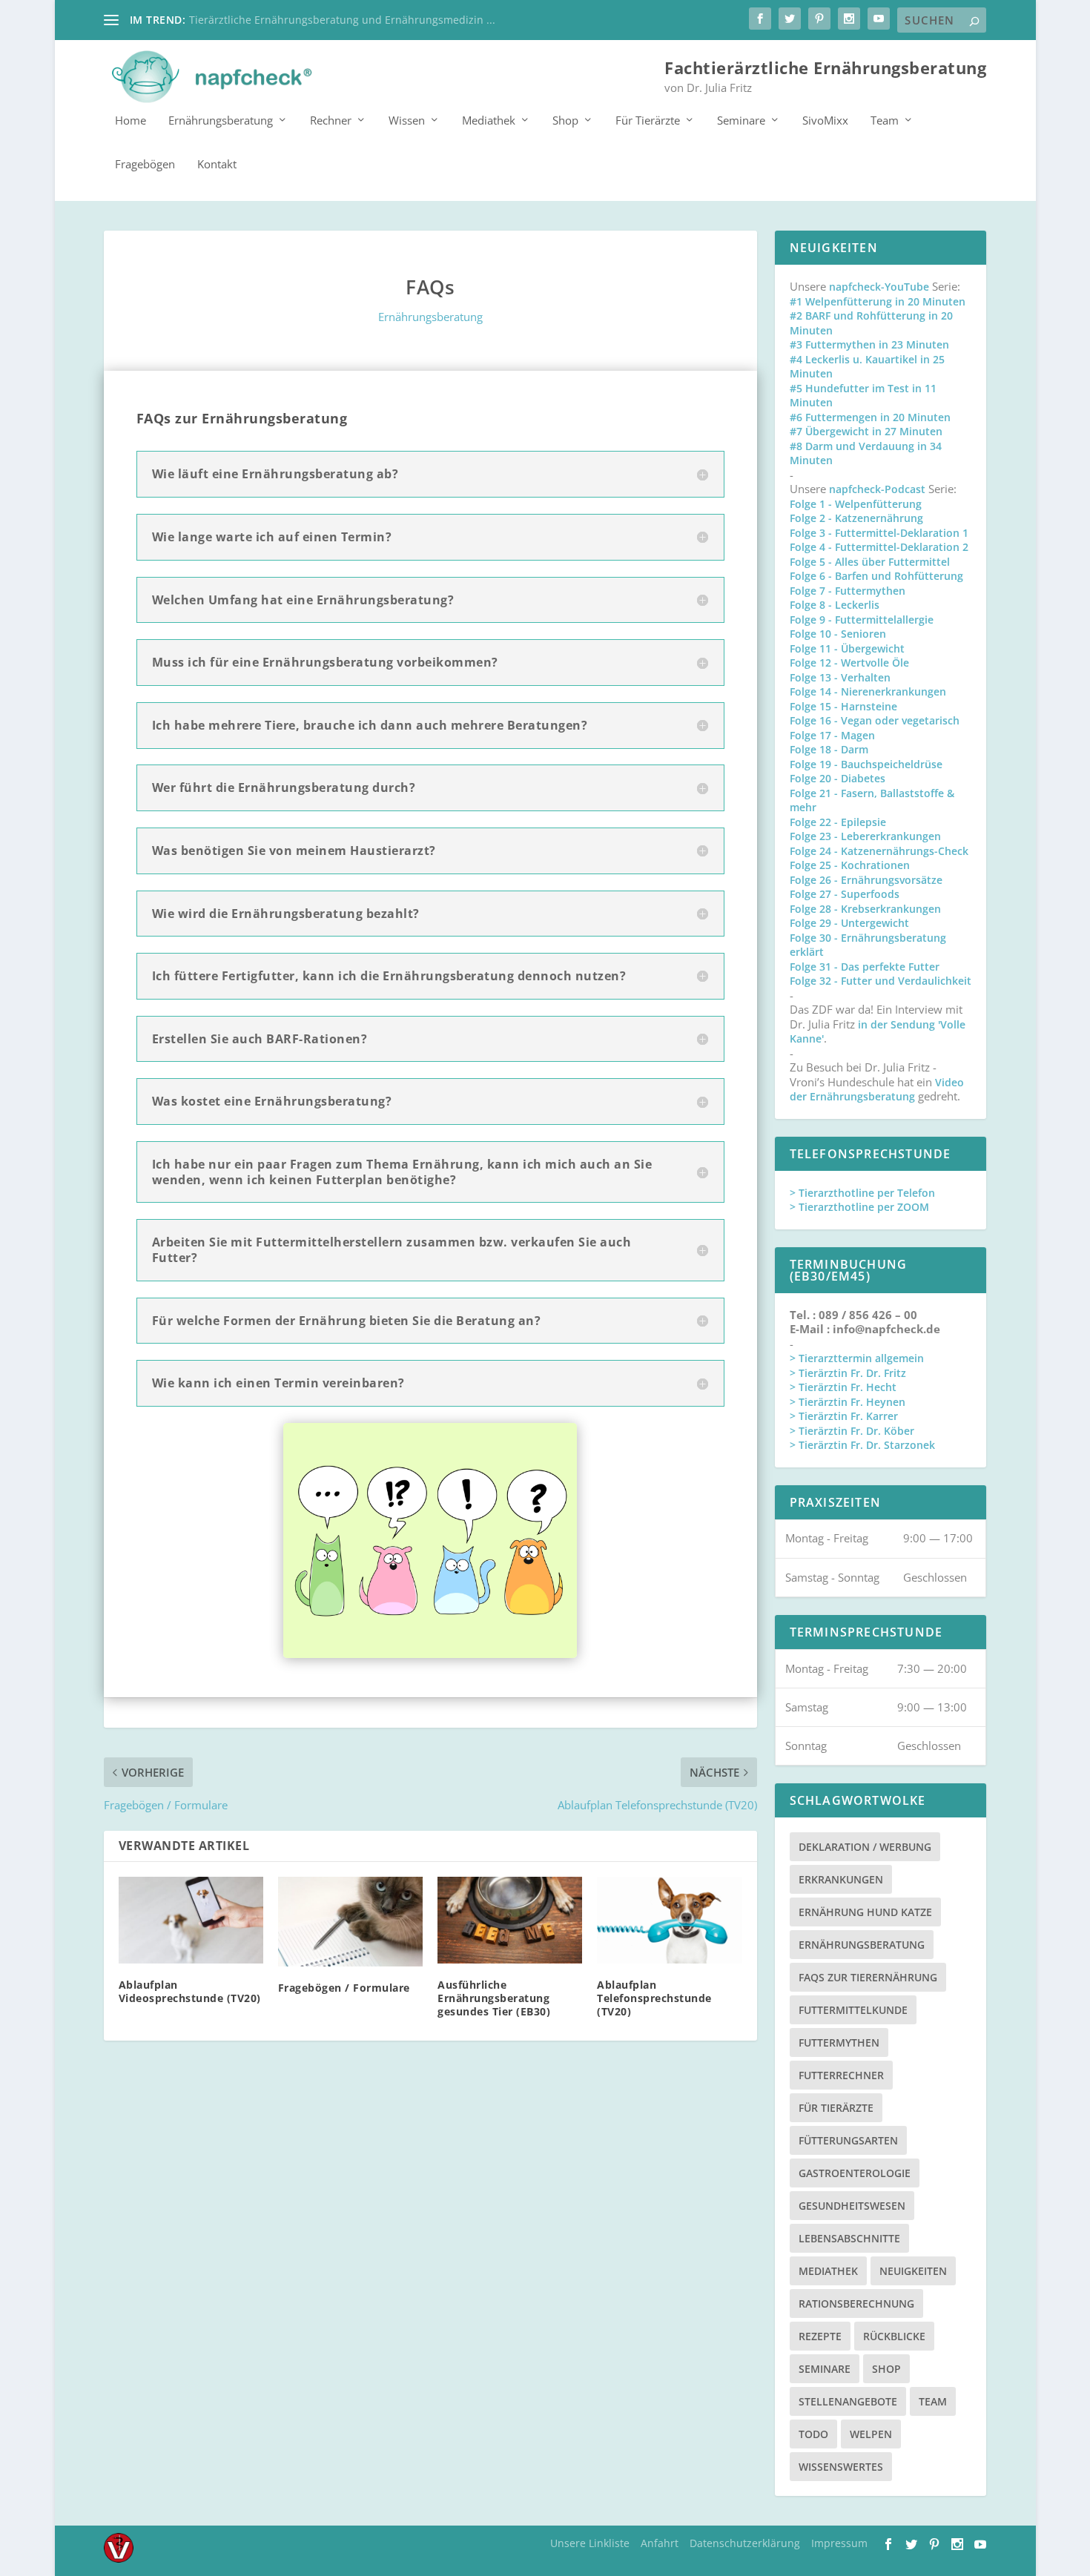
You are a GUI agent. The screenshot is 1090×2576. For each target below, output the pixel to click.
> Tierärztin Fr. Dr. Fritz (848, 1373)
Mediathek (489, 121)
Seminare (741, 121)
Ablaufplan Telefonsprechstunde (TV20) (654, 1998)
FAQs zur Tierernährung (868, 1977)
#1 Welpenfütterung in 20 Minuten (878, 301)
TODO (813, 2434)
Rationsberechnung (856, 2303)
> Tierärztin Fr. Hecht (843, 1387)
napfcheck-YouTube (879, 287)
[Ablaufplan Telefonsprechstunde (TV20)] (669, 1920)
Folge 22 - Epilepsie (838, 822)
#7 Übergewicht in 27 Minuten (866, 431)
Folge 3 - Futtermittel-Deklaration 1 (879, 533)
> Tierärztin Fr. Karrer (844, 1416)
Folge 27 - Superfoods (845, 894)
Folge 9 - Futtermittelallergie (862, 620)
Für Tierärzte (648, 121)
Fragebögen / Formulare (344, 1988)
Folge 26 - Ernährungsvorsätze (866, 880)
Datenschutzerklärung (745, 2543)
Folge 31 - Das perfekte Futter (865, 967)
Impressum (839, 2543)
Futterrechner (841, 2075)
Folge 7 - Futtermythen (848, 591)
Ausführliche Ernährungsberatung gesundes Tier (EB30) (494, 1998)
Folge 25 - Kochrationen (850, 865)
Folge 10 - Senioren (838, 634)
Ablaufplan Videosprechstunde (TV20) (190, 1991)
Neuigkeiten (913, 2271)
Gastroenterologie (855, 2173)
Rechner (331, 121)
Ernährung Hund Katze (865, 1912)
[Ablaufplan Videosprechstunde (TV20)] (191, 1920)
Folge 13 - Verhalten (840, 677)
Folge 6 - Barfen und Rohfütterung (876, 576)
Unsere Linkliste (590, 2543)
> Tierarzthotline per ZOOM (859, 1207)
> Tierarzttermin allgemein (857, 1358)
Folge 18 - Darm (829, 749)
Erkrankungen (841, 1879)
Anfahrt (660, 2543)
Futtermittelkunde (853, 2010)
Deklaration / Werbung (865, 1847)
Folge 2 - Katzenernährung (856, 518)
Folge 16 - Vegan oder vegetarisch (875, 720)
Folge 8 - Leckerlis (835, 605)
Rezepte (820, 2336)
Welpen (871, 2434)
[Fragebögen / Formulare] (350, 1922)
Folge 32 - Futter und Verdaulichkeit (881, 981)
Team (885, 121)
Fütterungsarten (848, 2140)
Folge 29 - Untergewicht (849, 923)
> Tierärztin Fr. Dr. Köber (852, 1431)
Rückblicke (894, 2336)
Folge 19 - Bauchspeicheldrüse (866, 764)
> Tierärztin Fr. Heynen (848, 1402)
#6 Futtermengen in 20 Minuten (870, 417)
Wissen (407, 121)
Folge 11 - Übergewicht (847, 648)
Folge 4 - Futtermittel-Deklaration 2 (879, 547)
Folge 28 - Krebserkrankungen (865, 909)
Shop (565, 121)
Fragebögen (145, 165)
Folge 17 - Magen (832, 735)
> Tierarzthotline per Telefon (862, 1193)
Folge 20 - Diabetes (838, 778)
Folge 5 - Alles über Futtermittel (870, 562)
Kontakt (217, 165)
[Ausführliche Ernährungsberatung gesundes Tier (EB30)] (510, 1920)
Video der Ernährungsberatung (877, 1090)
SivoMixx (825, 121)
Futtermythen (839, 2042)
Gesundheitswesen (852, 2206)
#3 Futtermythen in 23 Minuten (869, 344)
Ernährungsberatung (221, 121)
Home (131, 121)
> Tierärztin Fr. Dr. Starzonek (862, 1445)
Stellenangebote (848, 2401)
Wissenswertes (841, 2467)
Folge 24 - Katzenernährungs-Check (879, 851)
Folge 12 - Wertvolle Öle (849, 663)
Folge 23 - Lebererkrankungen (865, 836)
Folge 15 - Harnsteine (843, 706)
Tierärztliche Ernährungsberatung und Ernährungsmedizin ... (342, 20)
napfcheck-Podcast (877, 489)
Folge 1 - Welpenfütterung (856, 504)
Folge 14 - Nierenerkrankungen (868, 691)
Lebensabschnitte (849, 2238)
